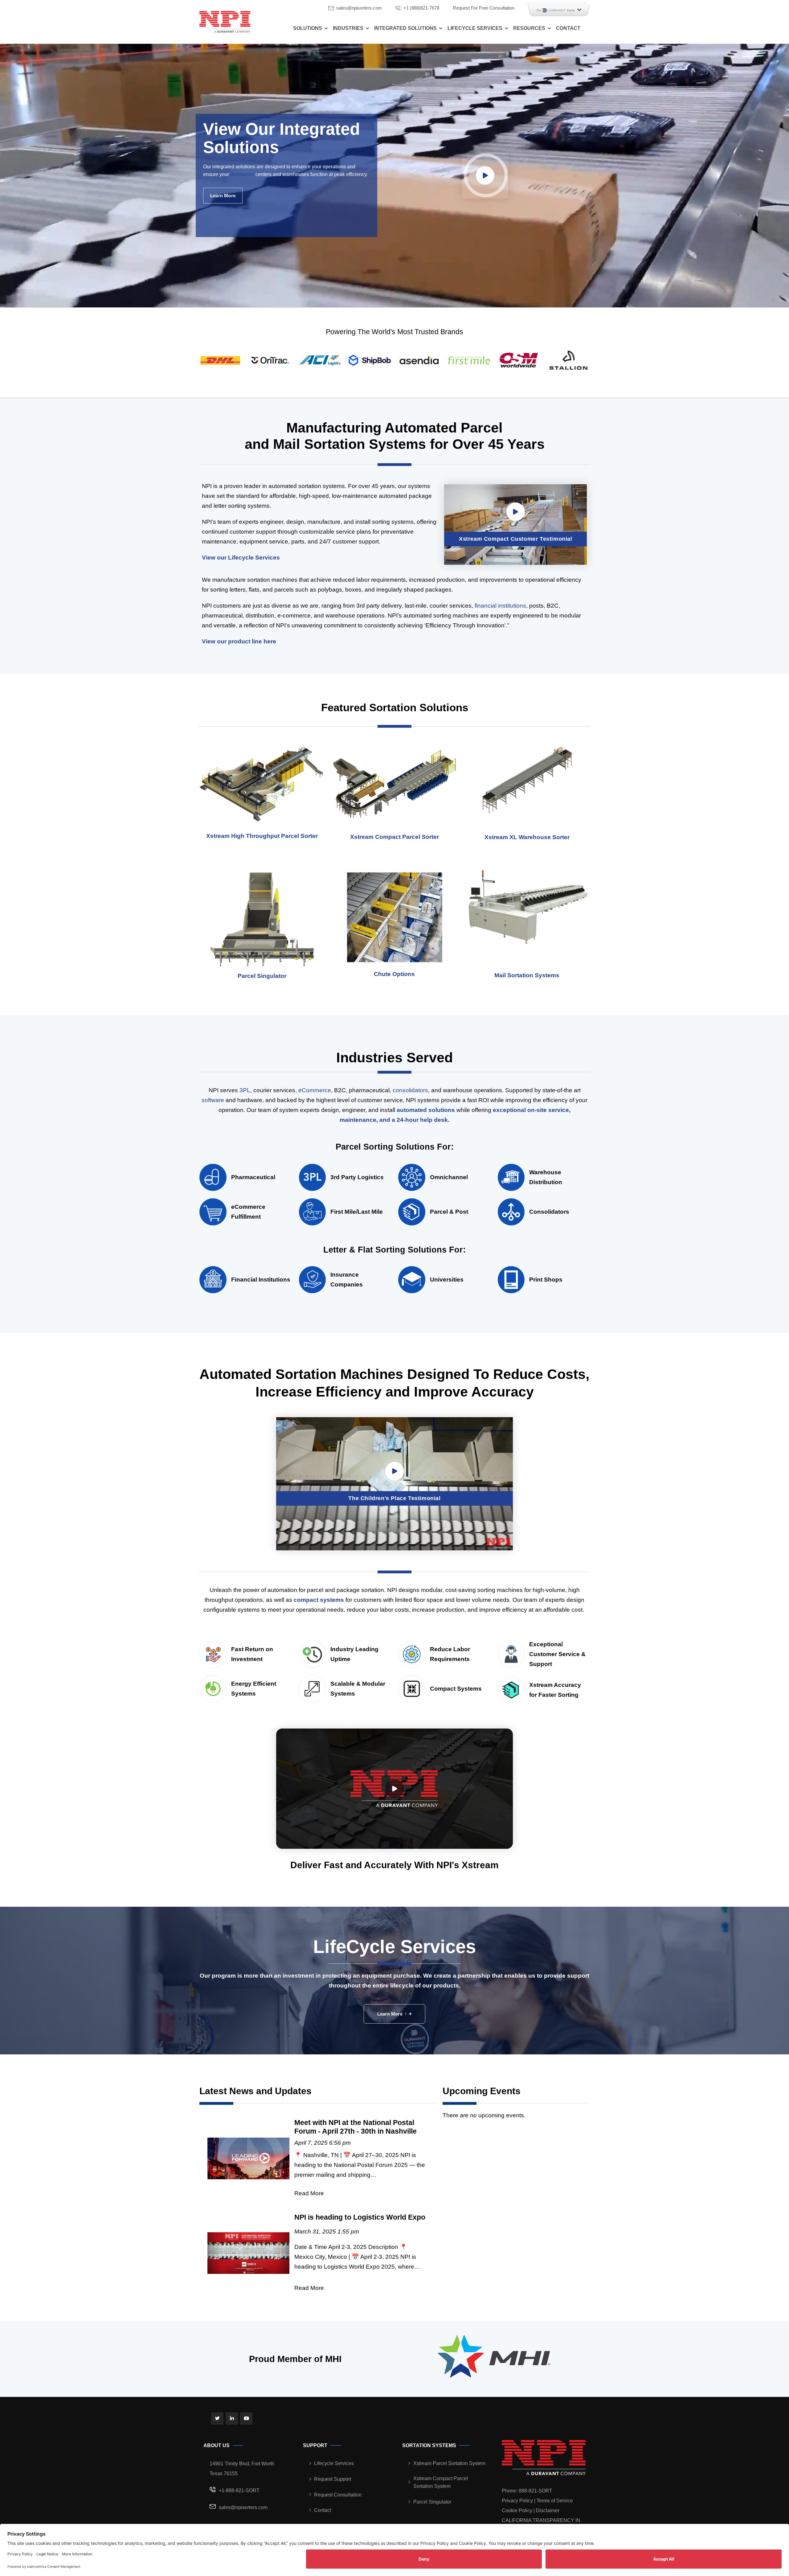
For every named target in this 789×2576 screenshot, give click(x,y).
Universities (447, 1280)
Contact (568, 28)
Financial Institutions (261, 1280)
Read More (309, 2193)
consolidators (410, 1090)
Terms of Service (555, 2501)
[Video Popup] (485, 175)
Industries (348, 28)
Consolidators (549, 1212)
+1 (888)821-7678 (421, 8)
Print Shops (546, 1280)
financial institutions (500, 606)
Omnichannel (449, 1177)
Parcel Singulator (432, 2502)
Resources (529, 28)
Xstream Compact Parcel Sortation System (441, 2482)
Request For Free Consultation (484, 8)
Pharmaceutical (253, 1177)
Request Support (333, 2479)
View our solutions (297, 214)
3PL (245, 1090)
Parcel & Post (449, 1212)
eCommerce (315, 1090)
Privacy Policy (517, 2501)
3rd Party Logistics (357, 1177)
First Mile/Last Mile (357, 1212)
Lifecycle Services (475, 28)
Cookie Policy (517, 2510)
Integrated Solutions (405, 28)
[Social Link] (217, 2418)
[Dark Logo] (225, 22)
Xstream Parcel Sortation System (449, 2463)
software (213, 1100)
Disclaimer (548, 2510)
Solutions (308, 28)
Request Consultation (338, 2495)
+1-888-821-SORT (239, 2490)
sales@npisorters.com (359, 8)
